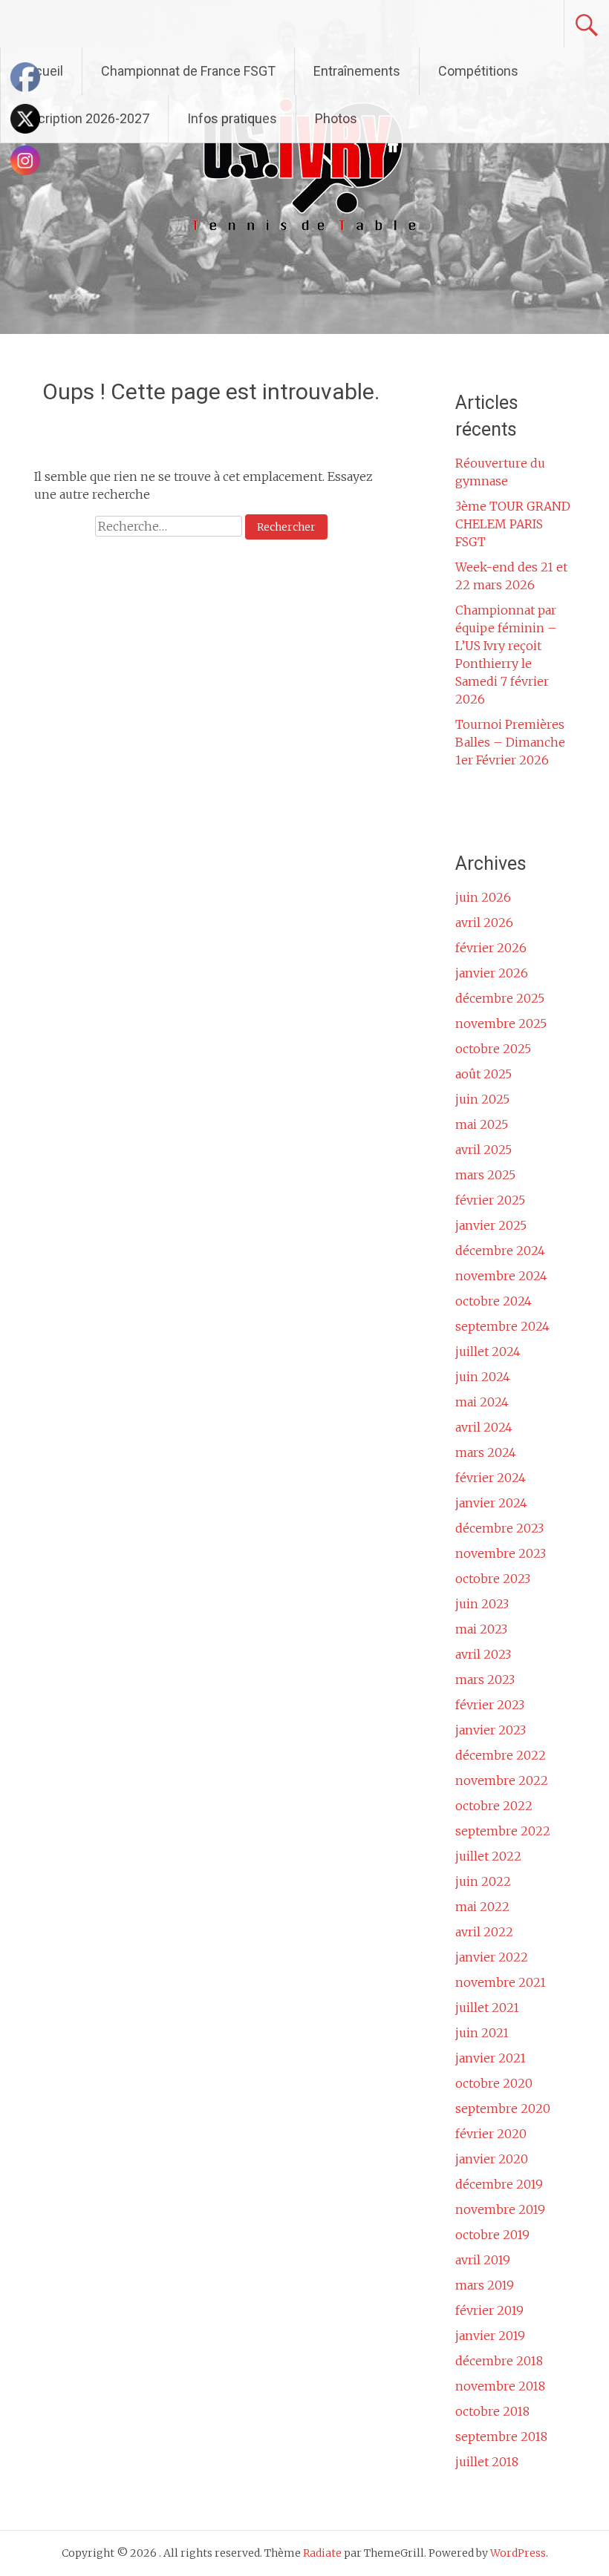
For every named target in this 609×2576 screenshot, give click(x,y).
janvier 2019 (490, 2336)
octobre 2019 (492, 2235)
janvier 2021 (491, 2058)
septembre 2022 (503, 1831)
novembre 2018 (500, 2386)
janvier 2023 (491, 1730)
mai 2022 (482, 1907)
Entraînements (357, 71)
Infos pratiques (232, 118)
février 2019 (489, 2310)
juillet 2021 (487, 2008)
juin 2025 (482, 1099)
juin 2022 (483, 1881)
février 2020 (491, 2134)
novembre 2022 (502, 1780)
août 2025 (483, 1074)
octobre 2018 (492, 2411)
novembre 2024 (501, 1276)
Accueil (41, 71)
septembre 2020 (503, 2108)
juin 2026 (483, 897)
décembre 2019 (499, 2184)
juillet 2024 (488, 1351)
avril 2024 (484, 1427)
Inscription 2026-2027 (84, 118)
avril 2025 (483, 1150)
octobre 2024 (494, 1301)
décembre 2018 (499, 2361)
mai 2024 (482, 1402)
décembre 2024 (500, 1251)
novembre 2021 (501, 1982)
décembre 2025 (500, 998)
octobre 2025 (493, 1049)
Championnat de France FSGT (188, 71)
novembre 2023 (501, 1553)
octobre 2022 (494, 1806)
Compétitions (478, 71)
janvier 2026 (492, 973)
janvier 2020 (492, 2159)
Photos (336, 118)
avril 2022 (484, 1932)
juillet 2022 (488, 1856)
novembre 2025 (501, 1023)
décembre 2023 (499, 1528)
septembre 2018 (501, 2436)
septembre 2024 (502, 1326)
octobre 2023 (493, 1579)
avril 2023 (483, 1654)
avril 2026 (484, 922)
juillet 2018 (487, 2462)
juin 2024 (483, 1377)
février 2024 (491, 1478)
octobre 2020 (494, 2083)
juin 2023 (482, 1604)
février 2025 (490, 1200)
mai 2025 (482, 1124)
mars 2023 (485, 1679)
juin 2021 (482, 2033)
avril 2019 (483, 2260)
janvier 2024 (491, 1503)
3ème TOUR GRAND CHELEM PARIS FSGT (513, 524)
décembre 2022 (501, 1755)
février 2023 (490, 1705)
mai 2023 (481, 1629)
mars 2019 (485, 2285)
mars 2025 (485, 1175)
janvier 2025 (491, 1225)
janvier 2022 (492, 1957)
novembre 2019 (500, 2209)
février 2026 (491, 948)
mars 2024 (486, 1452)
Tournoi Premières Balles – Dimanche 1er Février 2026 (510, 742)
